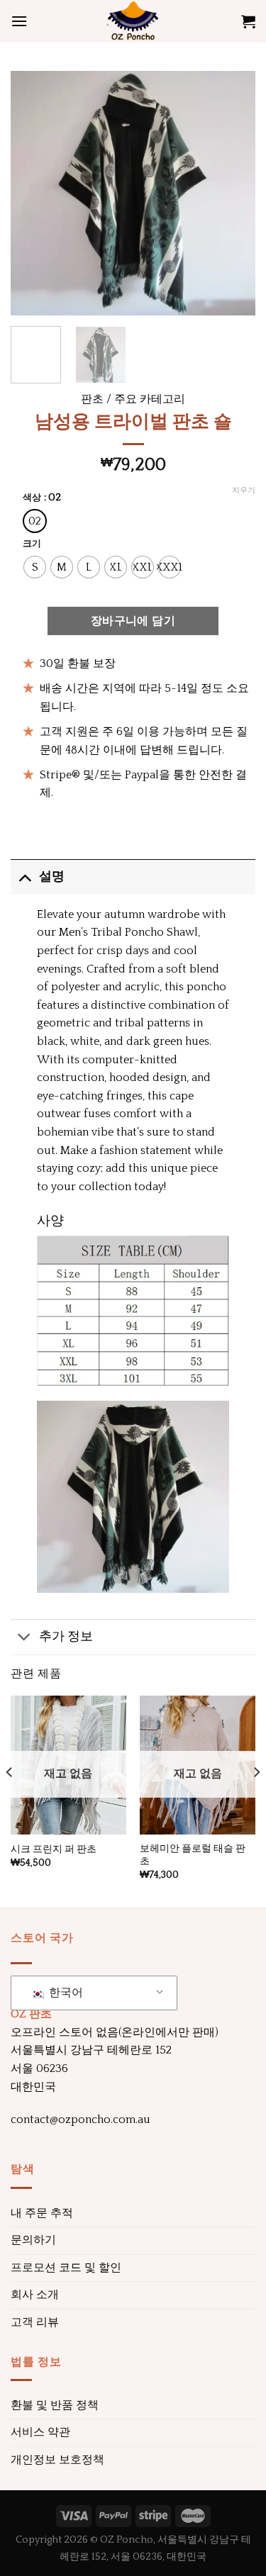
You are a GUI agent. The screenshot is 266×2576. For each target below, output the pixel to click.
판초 (92, 399)
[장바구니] (248, 21)
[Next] (233, 193)
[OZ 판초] (133, 21)
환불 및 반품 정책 (55, 2405)
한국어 (65, 1993)
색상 (32, 498)
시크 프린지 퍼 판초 (54, 1849)
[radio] (35, 521)
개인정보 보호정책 (57, 2460)
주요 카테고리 (150, 399)
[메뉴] (19, 21)
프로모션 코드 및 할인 (66, 2268)
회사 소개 (35, 2295)
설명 (52, 877)
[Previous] (33, 193)
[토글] (24, 877)
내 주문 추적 (42, 2213)
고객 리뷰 (35, 2322)
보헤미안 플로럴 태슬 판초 (193, 1855)
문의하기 (33, 2240)
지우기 (244, 491)
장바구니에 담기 (133, 621)
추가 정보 (66, 1637)
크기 (32, 544)
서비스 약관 (40, 2432)
